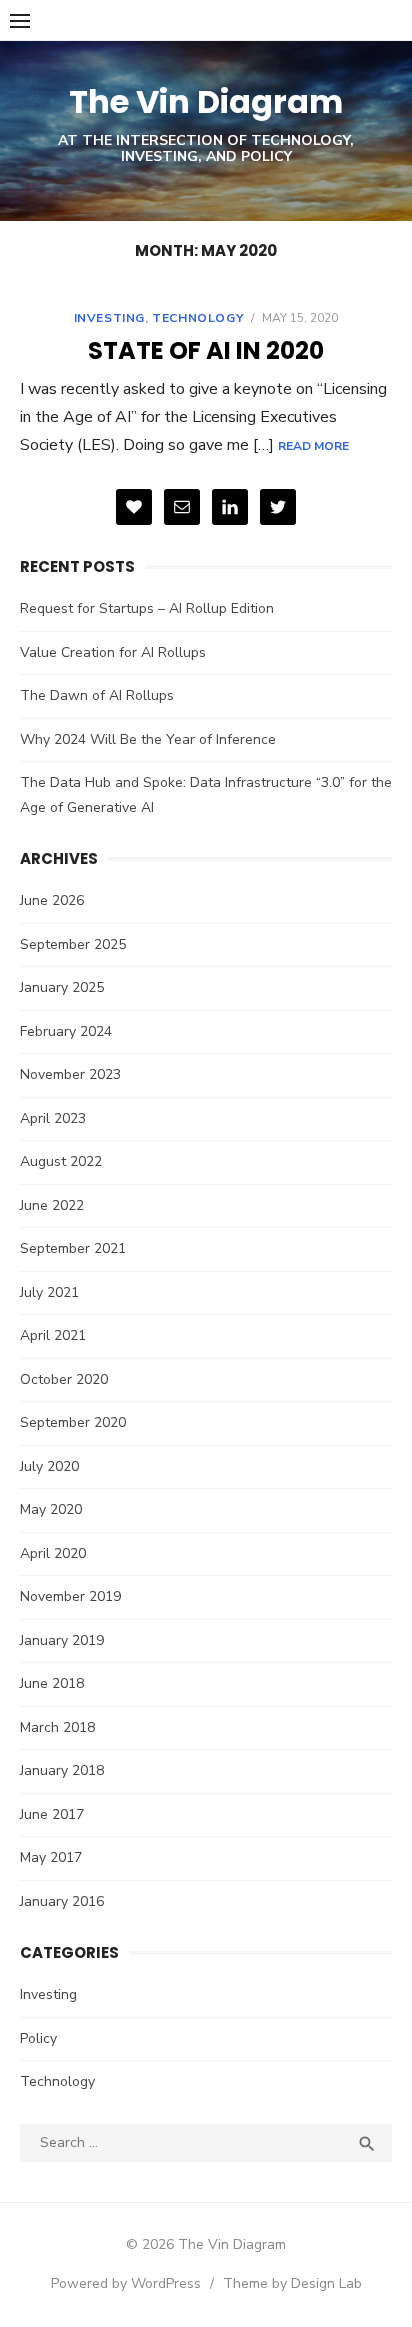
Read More (313, 446)
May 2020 (51, 1509)
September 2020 (73, 1422)
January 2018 (62, 1770)
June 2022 (52, 1205)
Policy (38, 2038)
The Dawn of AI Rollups (97, 695)
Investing (109, 318)
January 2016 (62, 1901)
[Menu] (20, 20)
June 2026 (52, 900)
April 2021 (53, 1335)
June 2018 (52, 1683)
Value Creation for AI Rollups (113, 652)
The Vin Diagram (206, 101)
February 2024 (66, 1031)
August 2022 (61, 1161)
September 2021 (73, 1248)
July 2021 (49, 1292)
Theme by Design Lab (292, 2283)
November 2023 (70, 1074)
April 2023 (53, 1118)
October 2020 (64, 1379)
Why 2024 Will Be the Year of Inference (148, 739)
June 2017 (52, 1814)
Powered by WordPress (126, 2283)
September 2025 (73, 944)
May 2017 (51, 1857)
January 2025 (62, 987)
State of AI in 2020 (206, 350)
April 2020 (53, 1553)
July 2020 (49, 1466)
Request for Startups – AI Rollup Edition (147, 608)
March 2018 (57, 1727)
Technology (197, 318)
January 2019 (62, 1640)
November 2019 (70, 1596)
